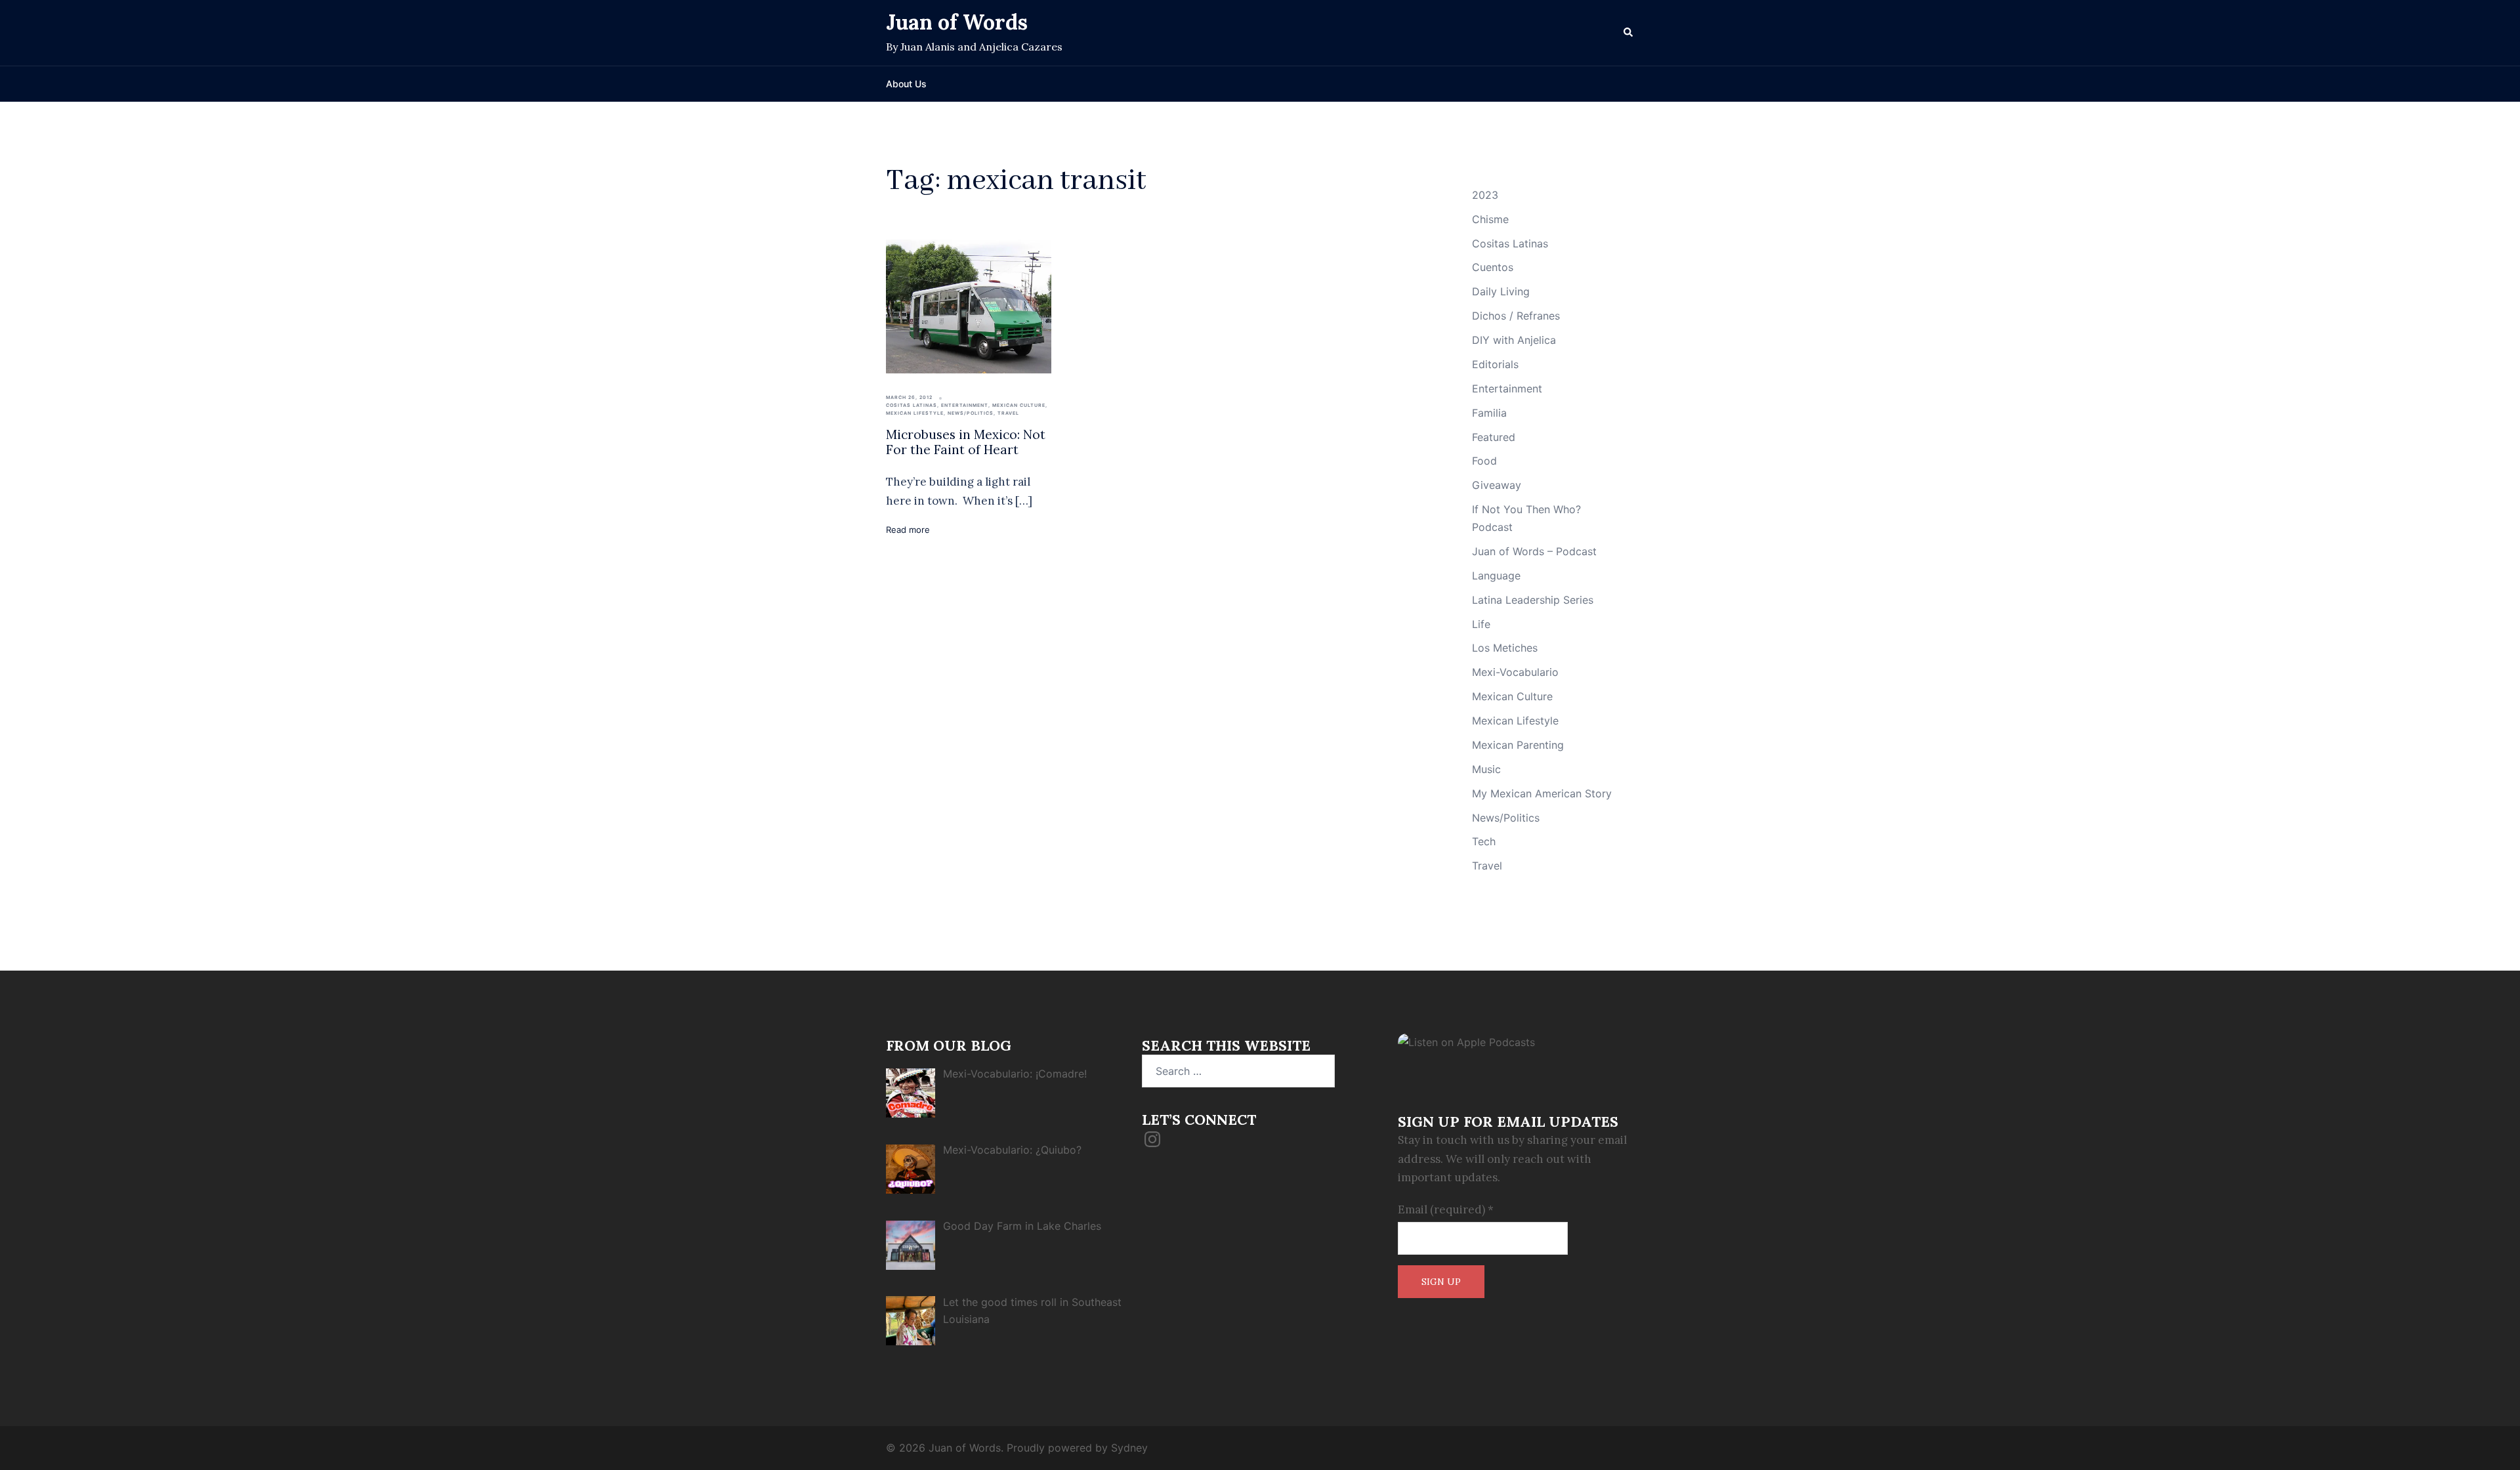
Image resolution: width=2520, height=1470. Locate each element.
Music (1486, 769)
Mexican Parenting (1518, 745)
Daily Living (1501, 291)
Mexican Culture (1019, 405)
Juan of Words (957, 22)
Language (1496, 576)
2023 (1485, 195)
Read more (908, 530)
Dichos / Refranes (1516, 316)
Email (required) (1446, 1209)
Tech (1484, 841)
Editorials (1495, 364)
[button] (1629, 33)
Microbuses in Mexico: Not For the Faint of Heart (966, 442)
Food (1484, 461)
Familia (1489, 413)
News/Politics (971, 413)
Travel (1008, 413)
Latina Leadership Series (1533, 600)
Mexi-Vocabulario (1515, 672)
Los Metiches (1505, 648)
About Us (906, 84)
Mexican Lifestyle (915, 413)
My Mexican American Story (1542, 793)
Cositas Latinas (912, 405)
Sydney (1129, 1448)
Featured (1494, 437)
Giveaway (1497, 485)
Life (1481, 624)
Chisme (1490, 219)
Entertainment (965, 405)
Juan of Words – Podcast (1534, 551)
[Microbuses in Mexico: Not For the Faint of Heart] (969, 306)
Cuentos (1493, 267)
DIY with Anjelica (1514, 340)
